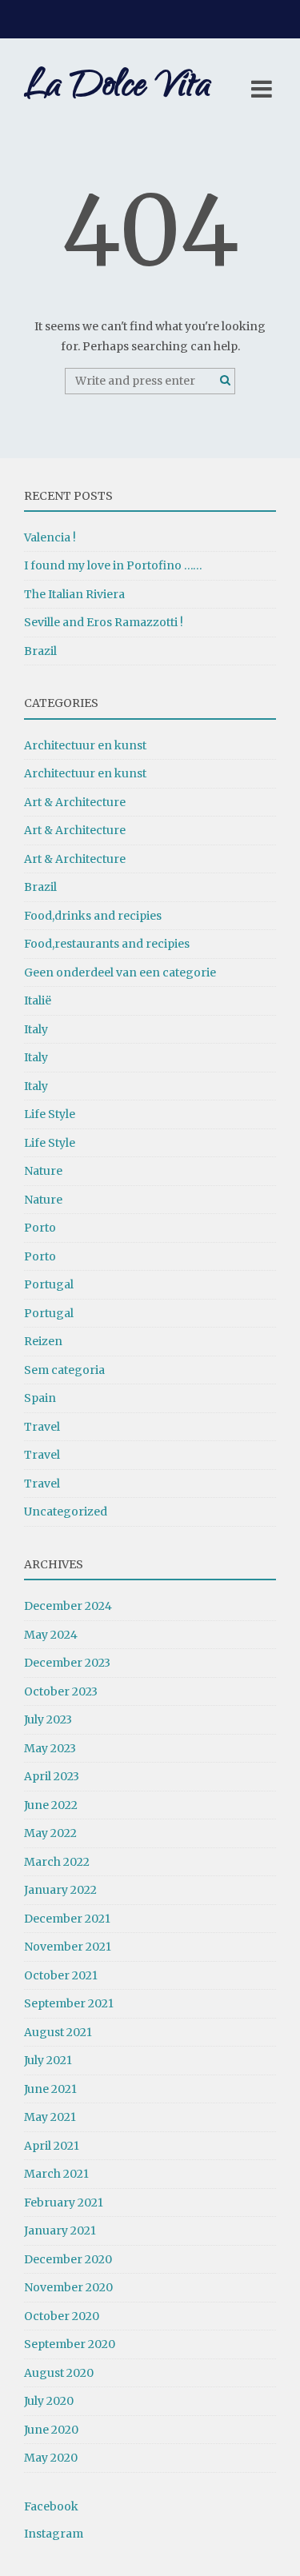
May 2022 (50, 1833)
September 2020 (70, 2344)
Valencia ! (50, 537)
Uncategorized (66, 1512)
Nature (43, 1171)
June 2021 (50, 2089)
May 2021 (50, 2117)
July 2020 (49, 2401)
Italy (36, 1029)
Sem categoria (64, 1370)
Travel (42, 1427)
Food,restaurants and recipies (107, 944)
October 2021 (61, 1975)
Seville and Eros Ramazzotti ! (104, 622)
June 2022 (51, 1805)
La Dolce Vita (117, 88)
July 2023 (48, 1719)
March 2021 (56, 2174)
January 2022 (60, 1890)
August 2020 (59, 2373)
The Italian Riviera (74, 594)
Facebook (51, 2506)
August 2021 (58, 2032)
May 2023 (50, 1748)
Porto (40, 1228)
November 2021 (68, 1947)
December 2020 (68, 2259)
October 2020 (62, 2316)
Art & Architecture (75, 802)
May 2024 (51, 1635)
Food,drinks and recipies (93, 916)
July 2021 (48, 2060)
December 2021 (67, 1919)
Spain (40, 1398)
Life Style (50, 1114)
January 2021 (60, 2231)
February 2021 (64, 2203)
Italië (38, 1000)
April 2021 (52, 2146)
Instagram (54, 2534)
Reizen (43, 1341)
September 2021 (69, 2003)
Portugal (49, 1284)
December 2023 (67, 1663)
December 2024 (68, 1606)
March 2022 (57, 1862)
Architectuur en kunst (85, 745)
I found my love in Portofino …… (113, 565)
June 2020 (51, 2430)
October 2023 (61, 1691)
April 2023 (52, 1776)
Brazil (40, 651)
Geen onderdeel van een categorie (120, 972)
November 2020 (68, 2287)
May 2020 (51, 2458)
